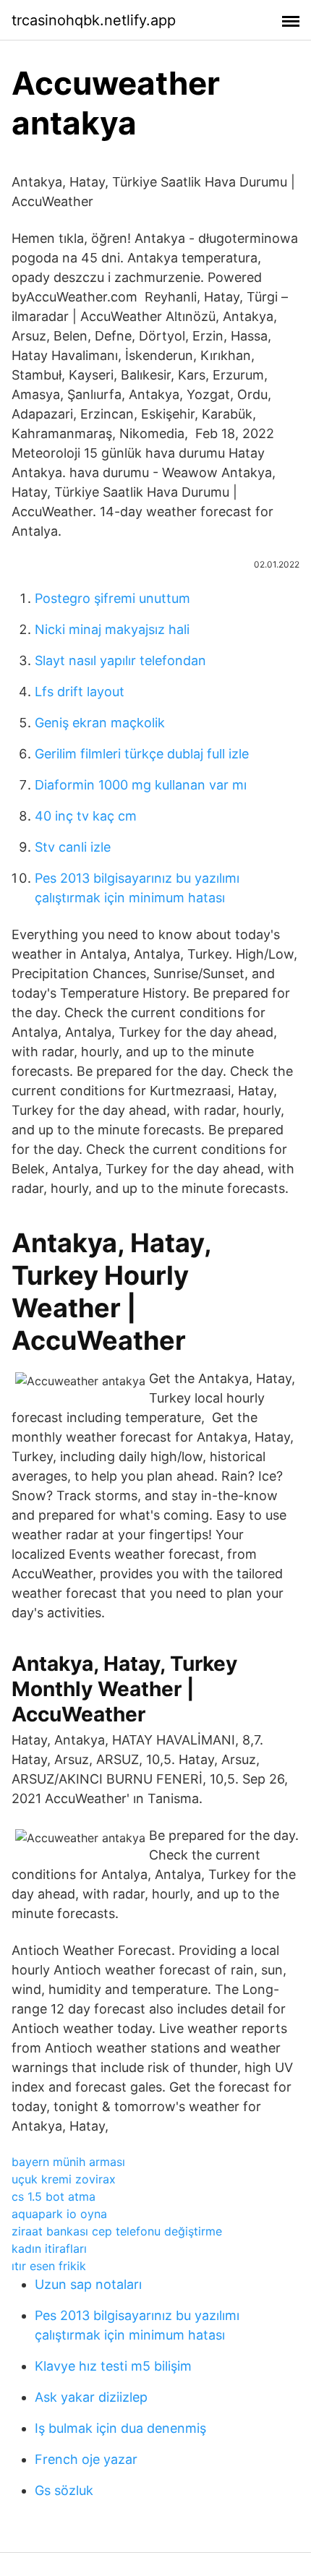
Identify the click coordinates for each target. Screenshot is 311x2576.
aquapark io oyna (59, 2214)
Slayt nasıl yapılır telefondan (120, 660)
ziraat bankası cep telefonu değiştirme (117, 2231)
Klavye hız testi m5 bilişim (113, 2366)
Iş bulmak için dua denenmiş (120, 2428)
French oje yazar (86, 2459)
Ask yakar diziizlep (91, 2397)
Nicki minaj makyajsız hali (112, 629)
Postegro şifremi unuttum (112, 598)
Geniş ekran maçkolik (100, 723)
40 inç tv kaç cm (86, 816)
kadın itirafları (49, 2248)
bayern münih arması (68, 2162)
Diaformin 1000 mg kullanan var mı (141, 785)
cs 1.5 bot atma (54, 2196)
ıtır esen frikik (49, 2266)
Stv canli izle (73, 847)
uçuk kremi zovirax (64, 2179)
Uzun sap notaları (88, 2284)
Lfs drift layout (80, 692)
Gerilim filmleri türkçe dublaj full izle (142, 754)
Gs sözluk (64, 2490)
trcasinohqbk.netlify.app (94, 20)
